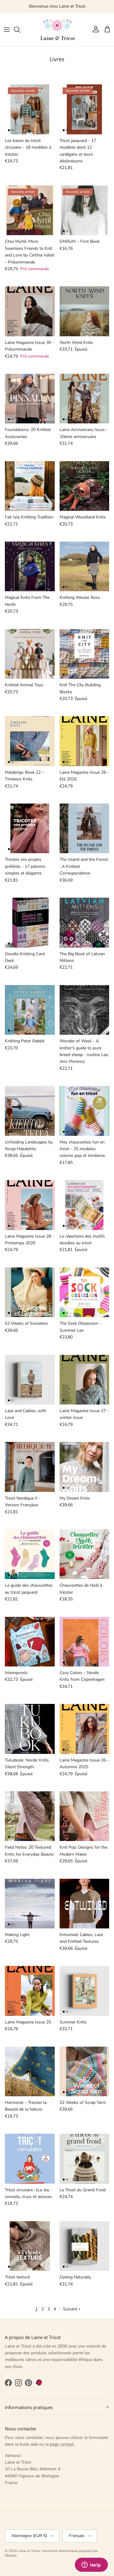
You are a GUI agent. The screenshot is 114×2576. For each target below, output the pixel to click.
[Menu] (7, 30)
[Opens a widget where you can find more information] (91, 2565)
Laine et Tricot (29, 2551)
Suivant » (72, 2309)
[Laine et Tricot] (57, 30)
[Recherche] (20, 30)
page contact (62, 2444)
